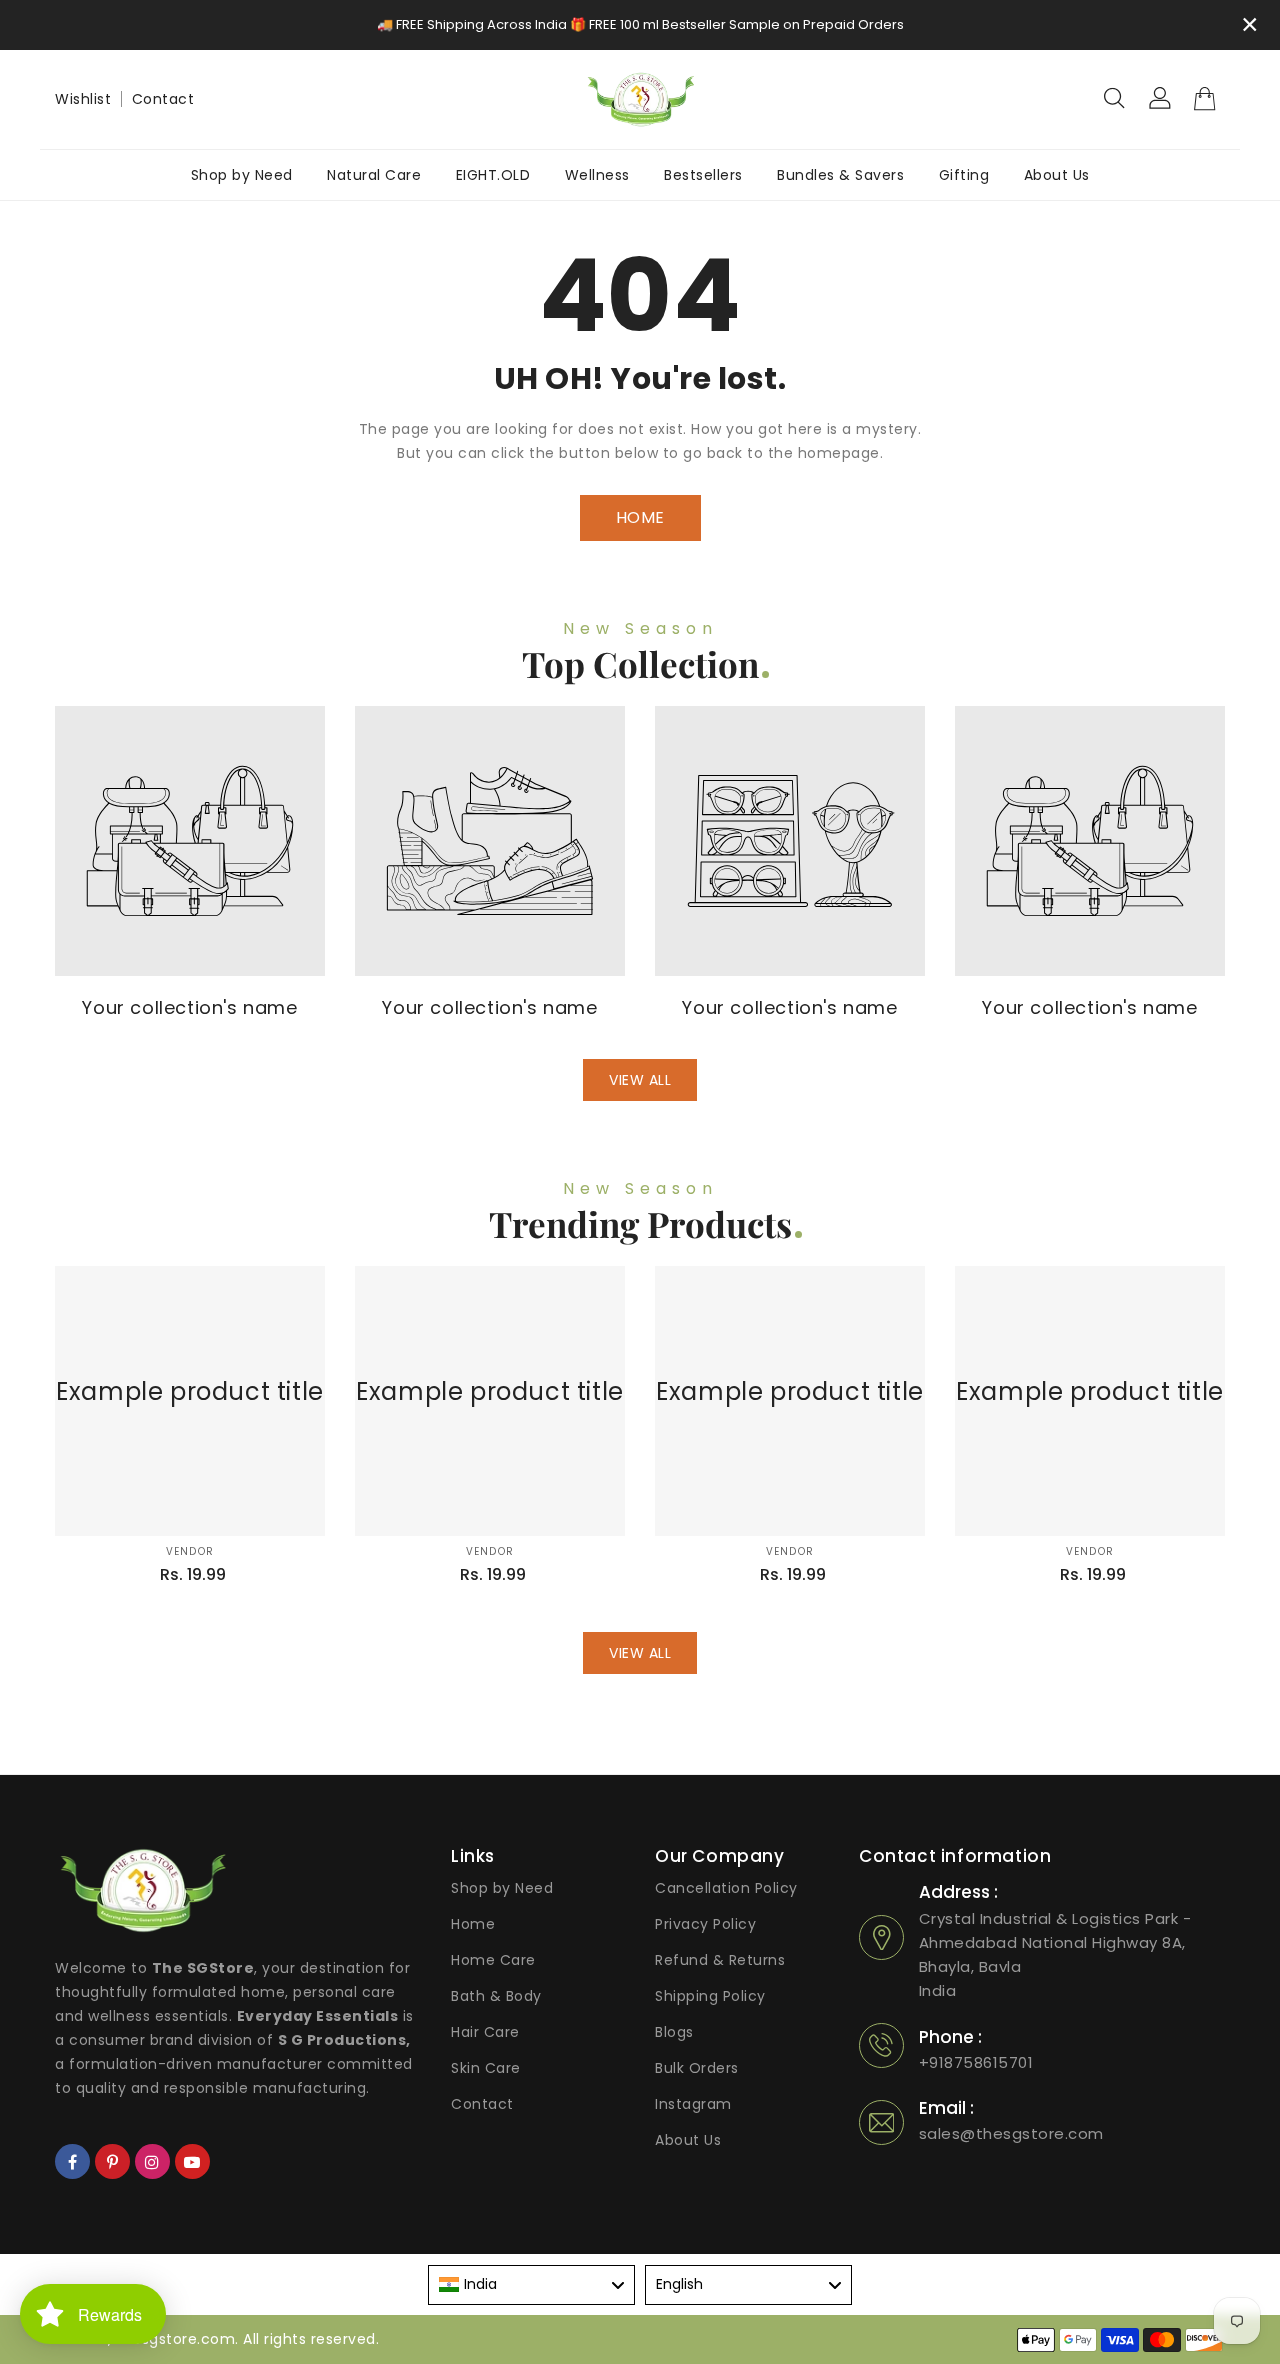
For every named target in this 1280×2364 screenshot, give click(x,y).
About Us (688, 2140)
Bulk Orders (697, 2068)
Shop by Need (502, 1888)
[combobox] (531, 2285)
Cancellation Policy (726, 1888)
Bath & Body (496, 1996)
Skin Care (486, 2068)
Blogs (674, 2032)
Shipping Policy (710, 1996)
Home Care (493, 1960)
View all (640, 1080)
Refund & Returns (720, 1960)
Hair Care (485, 2032)
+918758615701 (976, 2062)
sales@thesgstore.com (1011, 2133)
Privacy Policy (705, 1924)
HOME (640, 517)
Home (473, 1924)
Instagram (693, 2104)
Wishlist (83, 99)
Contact (163, 99)
